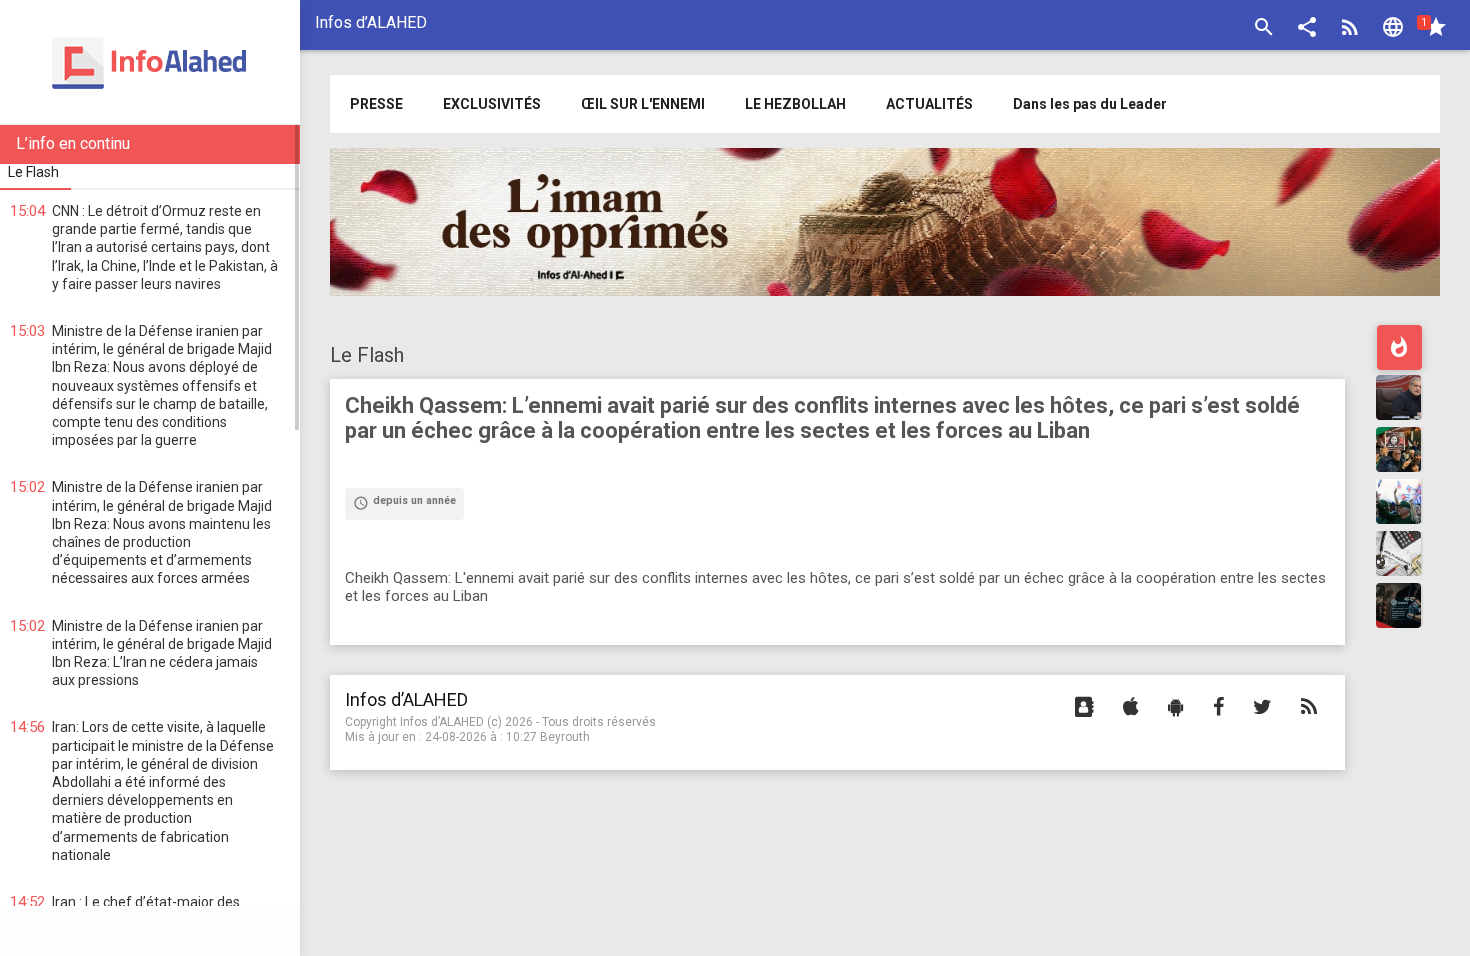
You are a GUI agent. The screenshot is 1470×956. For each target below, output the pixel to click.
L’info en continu (73, 143)
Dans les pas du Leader (1090, 104)
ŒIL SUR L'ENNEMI (643, 104)
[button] (1307, 29)
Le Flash (367, 355)
